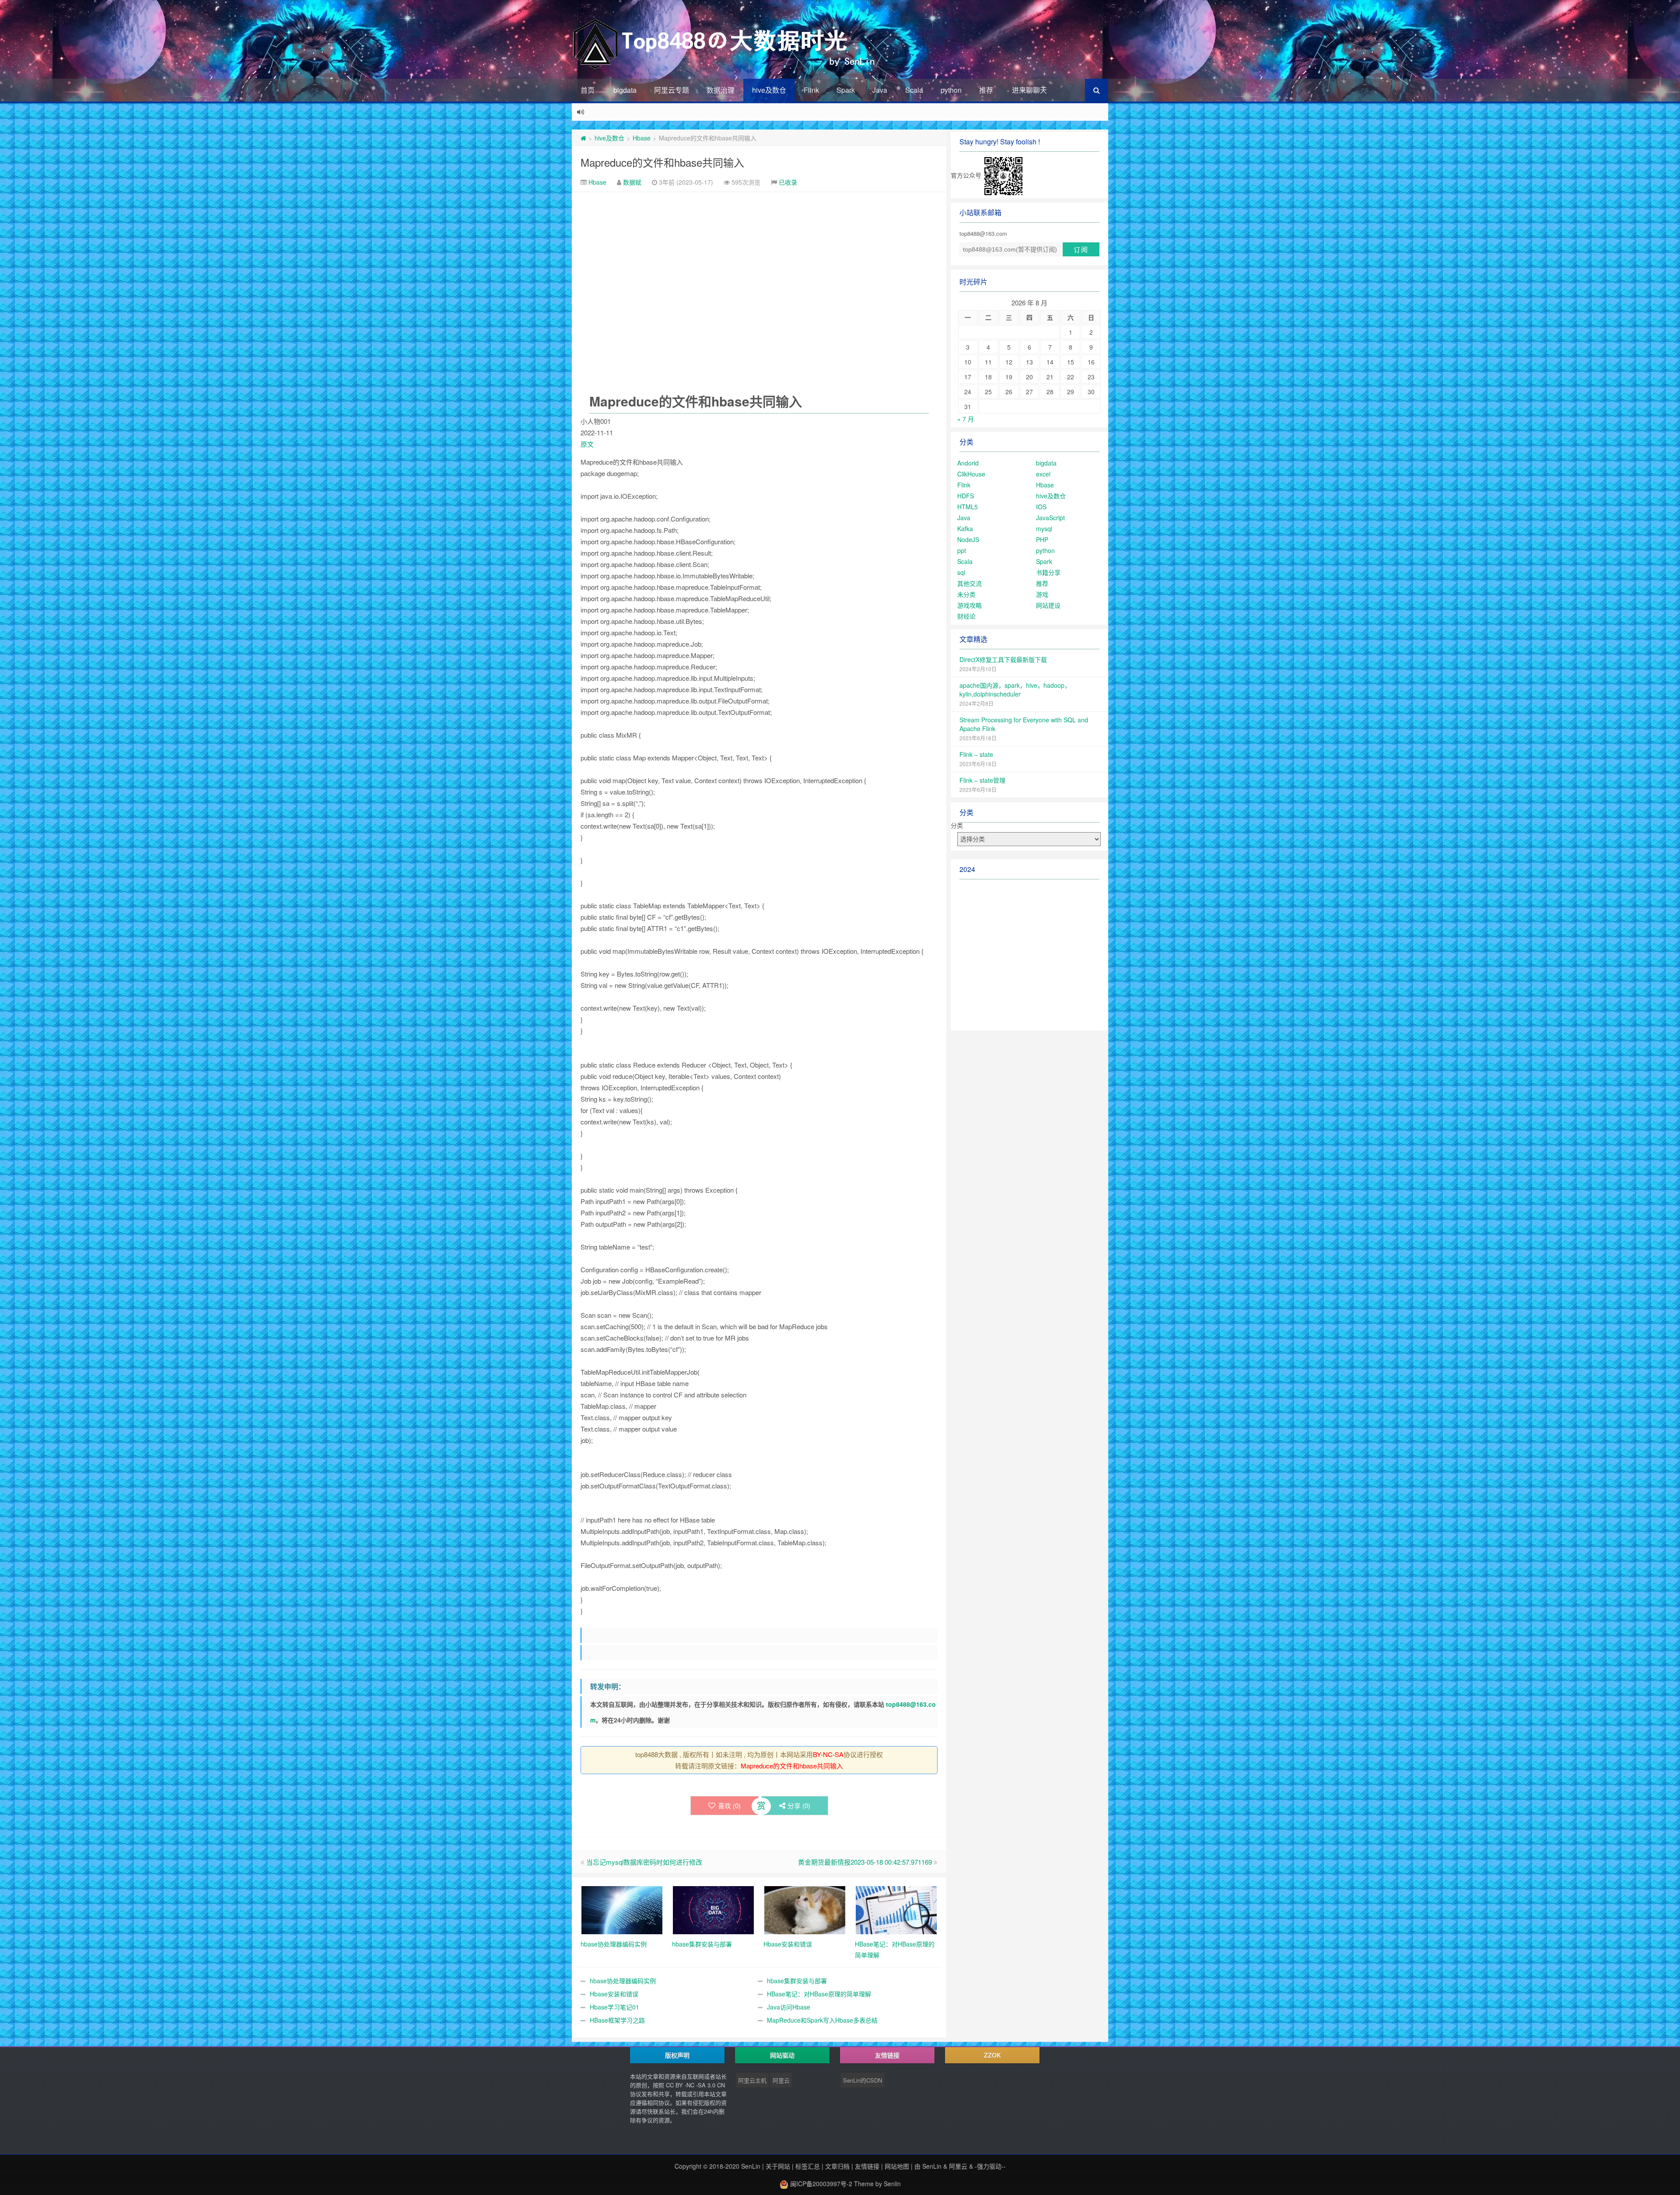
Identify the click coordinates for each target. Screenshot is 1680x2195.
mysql (1044, 529)
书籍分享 (1048, 572)
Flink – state (976, 754)
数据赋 (632, 182)
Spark (846, 90)
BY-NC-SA (828, 1754)
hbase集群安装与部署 (797, 1981)
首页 (588, 90)
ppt (962, 550)
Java (880, 90)
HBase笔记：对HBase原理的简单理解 (819, 1994)
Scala (914, 90)
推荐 (986, 90)
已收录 (788, 182)
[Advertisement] (759, 258)
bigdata (625, 90)
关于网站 (778, 2166)
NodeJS (968, 539)
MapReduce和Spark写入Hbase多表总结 (822, 2020)
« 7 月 (966, 419)
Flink (811, 90)
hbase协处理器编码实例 (623, 1981)
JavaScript (1050, 518)
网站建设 (1048, 605)
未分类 (966, 594)
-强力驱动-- (990, 2166)
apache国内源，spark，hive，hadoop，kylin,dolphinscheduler (1015, 690)
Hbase (642, 138)
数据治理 (721, 90)
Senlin (892, 2184)
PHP (1042, 539)
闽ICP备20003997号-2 (820, 2184)
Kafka (965, 529)
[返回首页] (583, 138)
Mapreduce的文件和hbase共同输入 (662, 162)
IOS (1041, 507)
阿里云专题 (672, 90)
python (951, 90)
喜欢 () (729, 1805)
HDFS (966, 496)
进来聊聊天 (1029, 90)
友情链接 (867, 2166)
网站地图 (897, 2166)
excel (1043, 474)
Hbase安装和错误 (614, 1994)
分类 (957, 825)
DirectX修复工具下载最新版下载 (1003, 659)
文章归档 (837, 2166)
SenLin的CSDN (863, 2080)
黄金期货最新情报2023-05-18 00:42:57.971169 (865, 1862)
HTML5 (968, 507)
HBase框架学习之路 (617, 2020)
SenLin (751, 2166)
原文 (587, 444)
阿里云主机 (752, 2080)
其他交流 (969, 583)
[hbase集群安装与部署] (713, 1909)
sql (961, 572)
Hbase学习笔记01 (614, 2007)
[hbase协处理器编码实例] (622, 1909)
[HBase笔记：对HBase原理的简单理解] (896, 1909)
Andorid (968, 463)
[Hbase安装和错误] (805, 1909)
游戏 (1042, 594)
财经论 (966, 616)
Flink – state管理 (982, 780)
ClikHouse (971, 474)
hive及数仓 (769, 90)
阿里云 (781, 2080)
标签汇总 (808, 2166)
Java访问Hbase (789, 2007)
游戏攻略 (969, 605)
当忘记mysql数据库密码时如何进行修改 (644, 1862)
